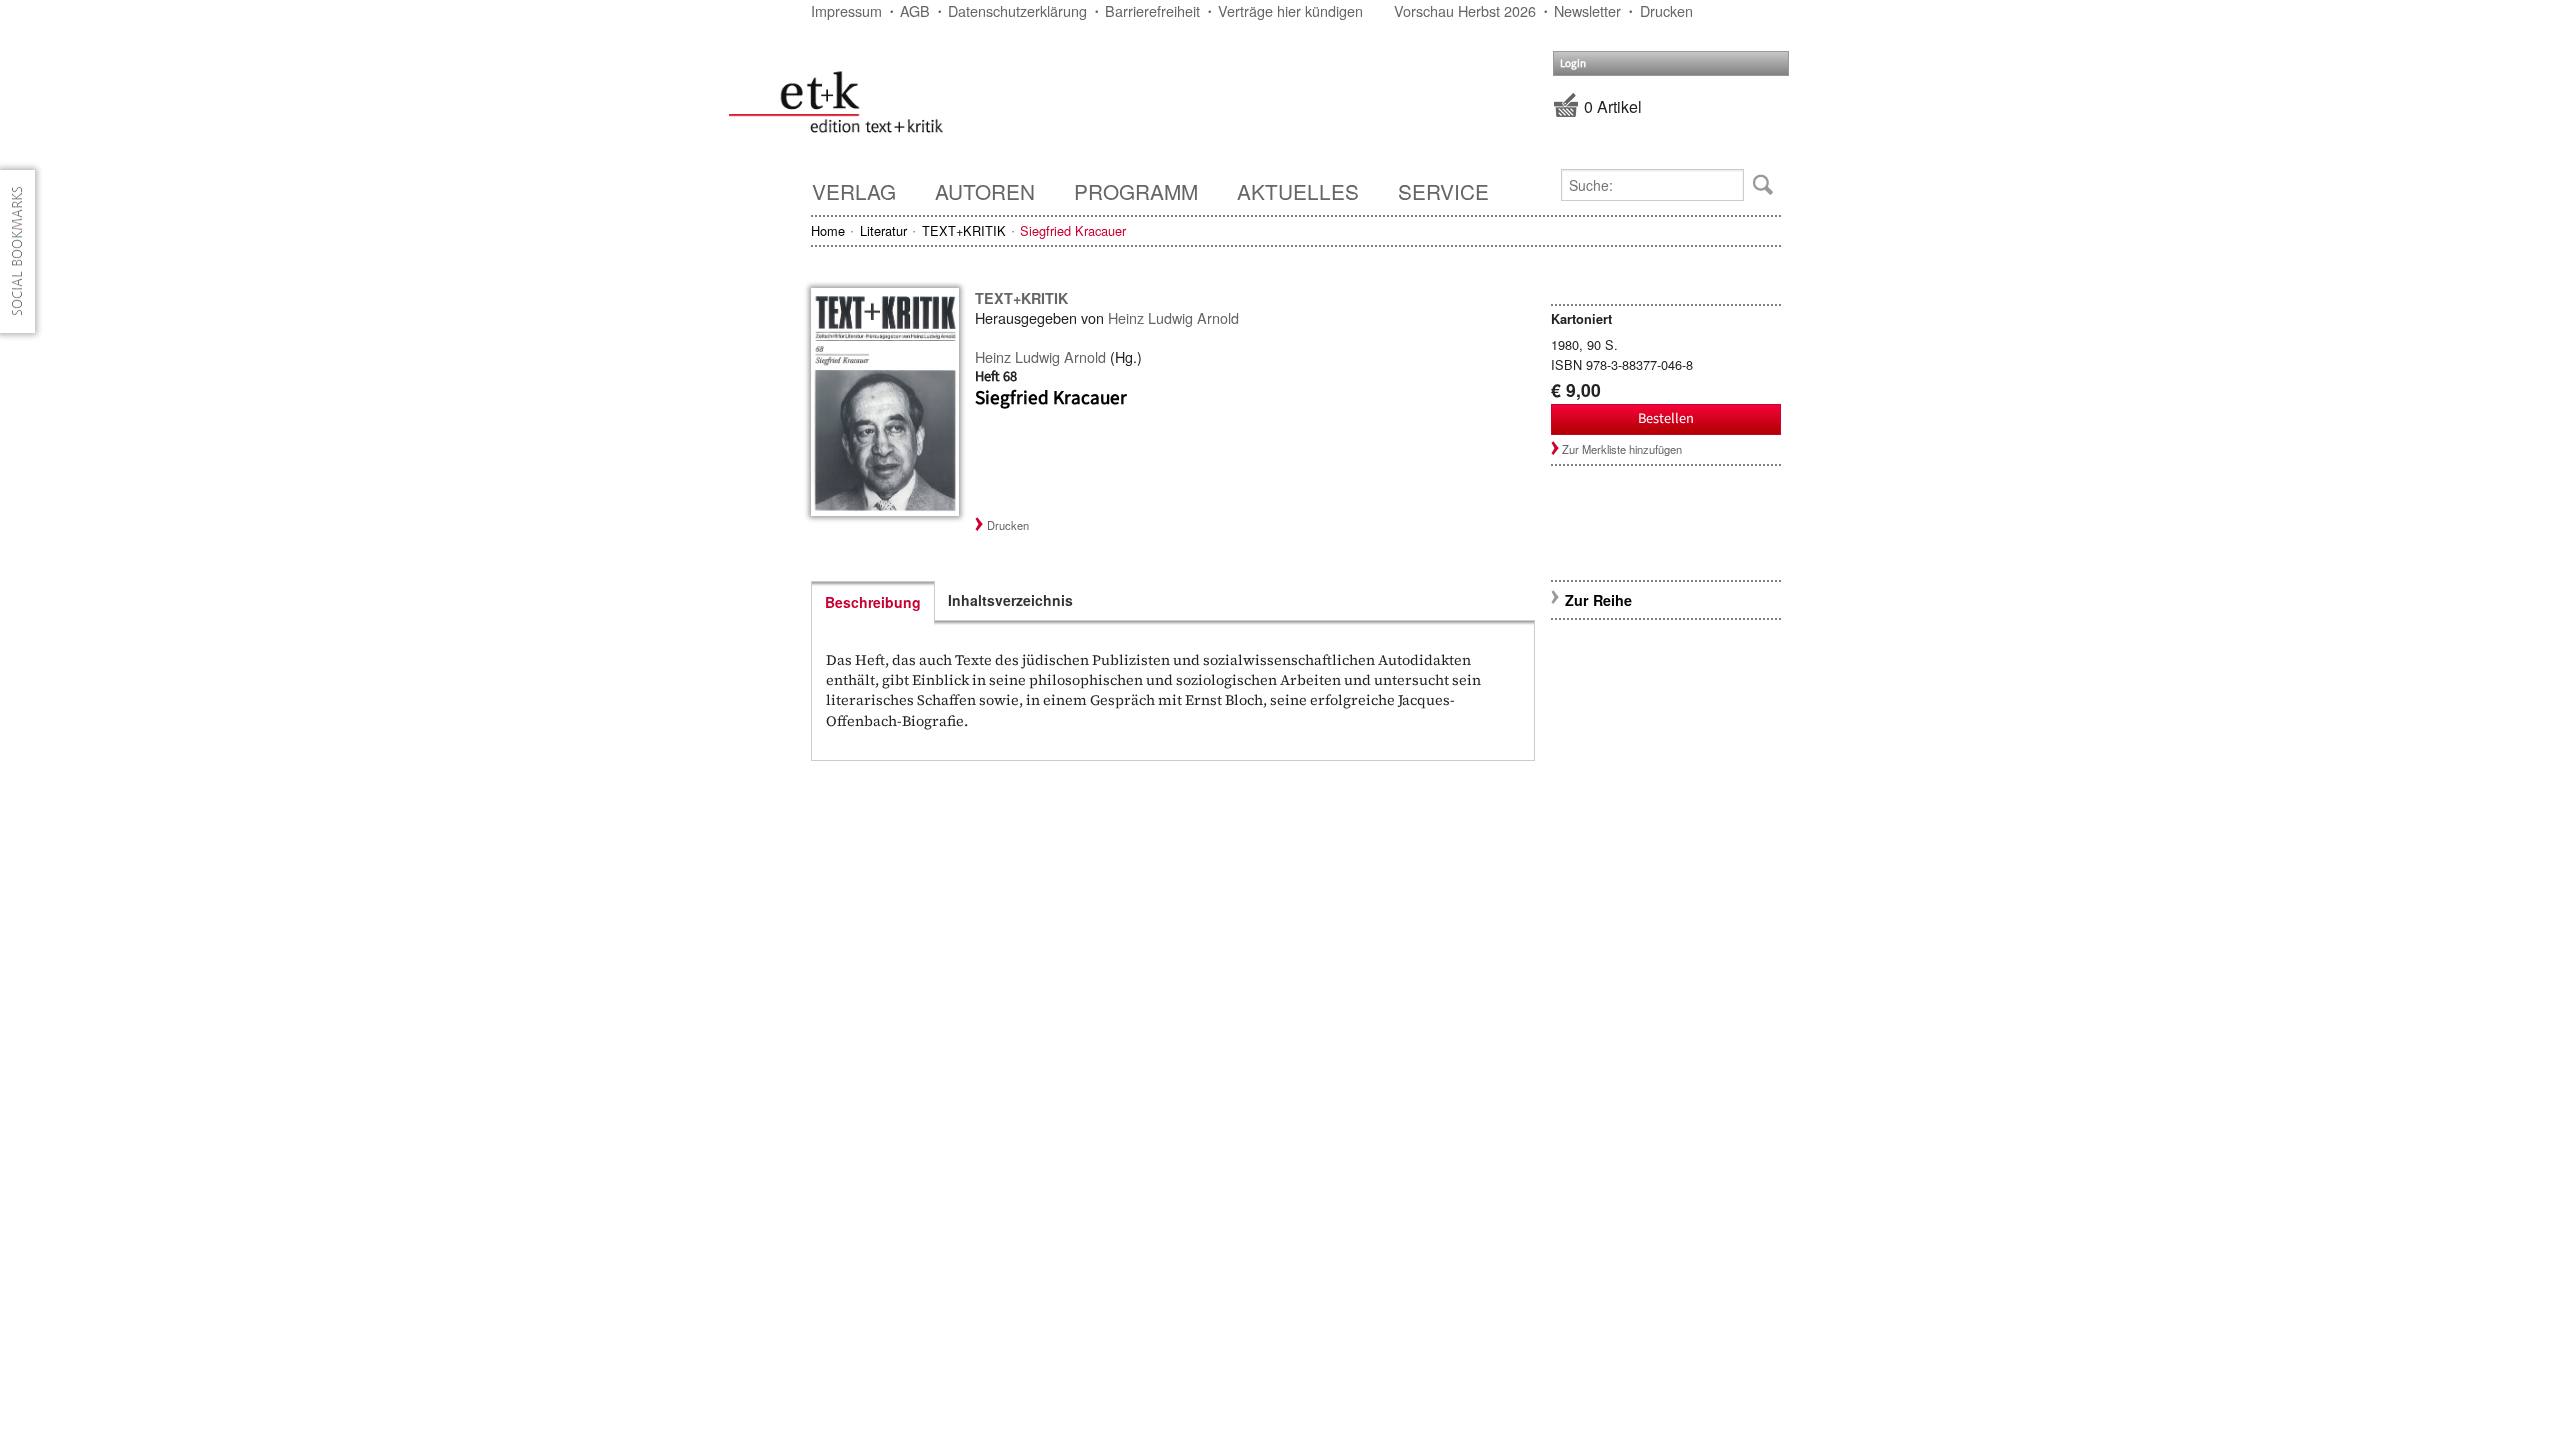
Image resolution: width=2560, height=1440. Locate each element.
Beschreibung (873, 602)
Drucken (1666, 10)
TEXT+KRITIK (964, 230)
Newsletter (1587, 10)
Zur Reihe (1598, 600)
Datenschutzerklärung (1017, 10)
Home (828, 230)
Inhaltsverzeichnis (1010, 600)
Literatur (883, 230)
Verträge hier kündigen (1290, 10)
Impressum (846, 10)
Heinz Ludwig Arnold (1173, 317)
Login (1573, 63)
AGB (915, 10)
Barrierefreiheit (1152, 10)
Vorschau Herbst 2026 (1465, 10)
